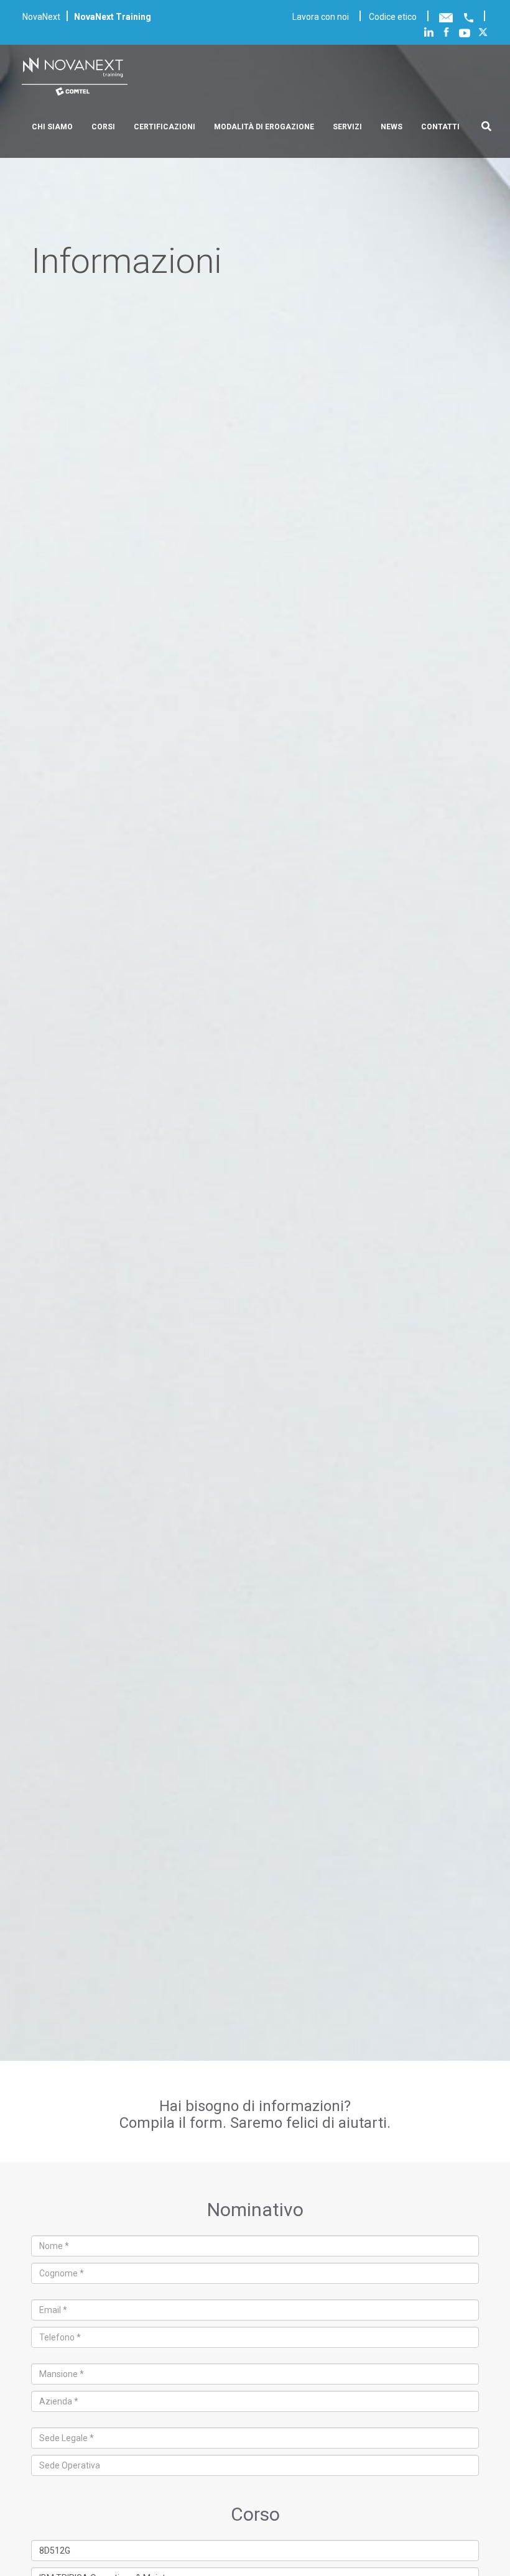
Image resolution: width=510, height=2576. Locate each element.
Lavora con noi (321, 17)
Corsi (103, 127)
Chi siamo (52, 127)
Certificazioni (165, 127)
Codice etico (393, 17)
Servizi (347, 127)
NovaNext (41, 17)
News (392, 127)
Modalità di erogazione (264, 127)
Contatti (440, 127)
